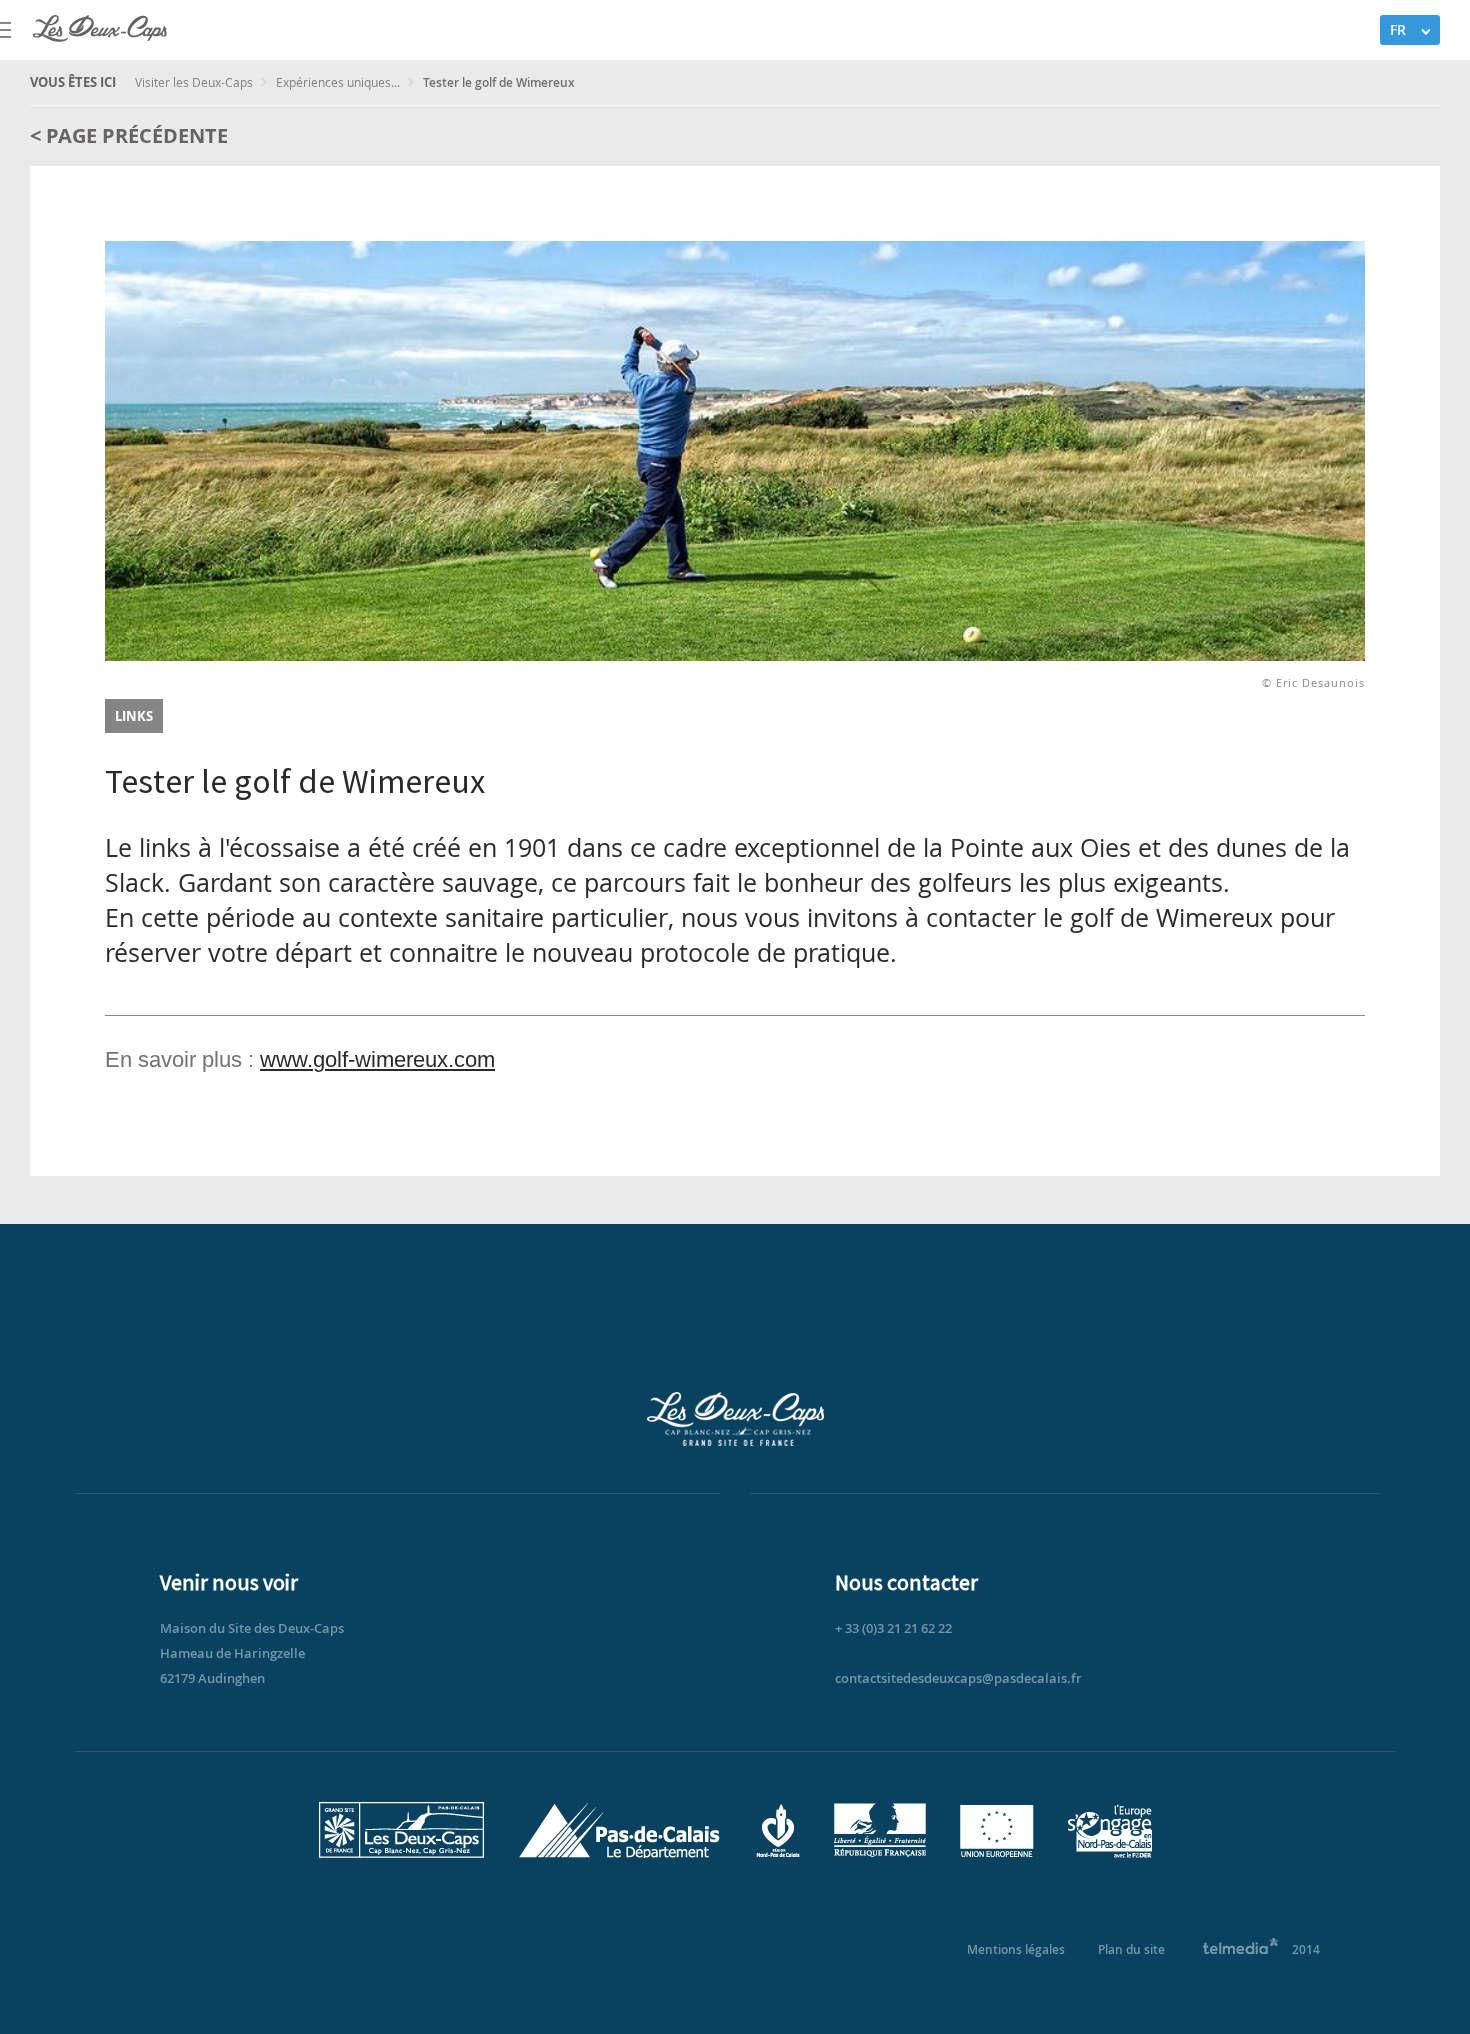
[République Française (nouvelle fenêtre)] (880, 1853)
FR (1398, 29)
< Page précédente (129, 135)
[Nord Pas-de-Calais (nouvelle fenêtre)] (777, 1853)
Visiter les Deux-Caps (195, 82)
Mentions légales (1016, 1949)
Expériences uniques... (339, 82)
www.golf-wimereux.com (377, 1059)
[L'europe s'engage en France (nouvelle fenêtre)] (1110, 1853)
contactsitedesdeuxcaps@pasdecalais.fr (958, 1678)
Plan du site (1131, 1949)
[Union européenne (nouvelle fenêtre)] (997, 1853)
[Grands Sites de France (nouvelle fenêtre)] (401, 1853)
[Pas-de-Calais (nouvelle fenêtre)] (619, 1853)
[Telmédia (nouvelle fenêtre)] (1241, 1949)
